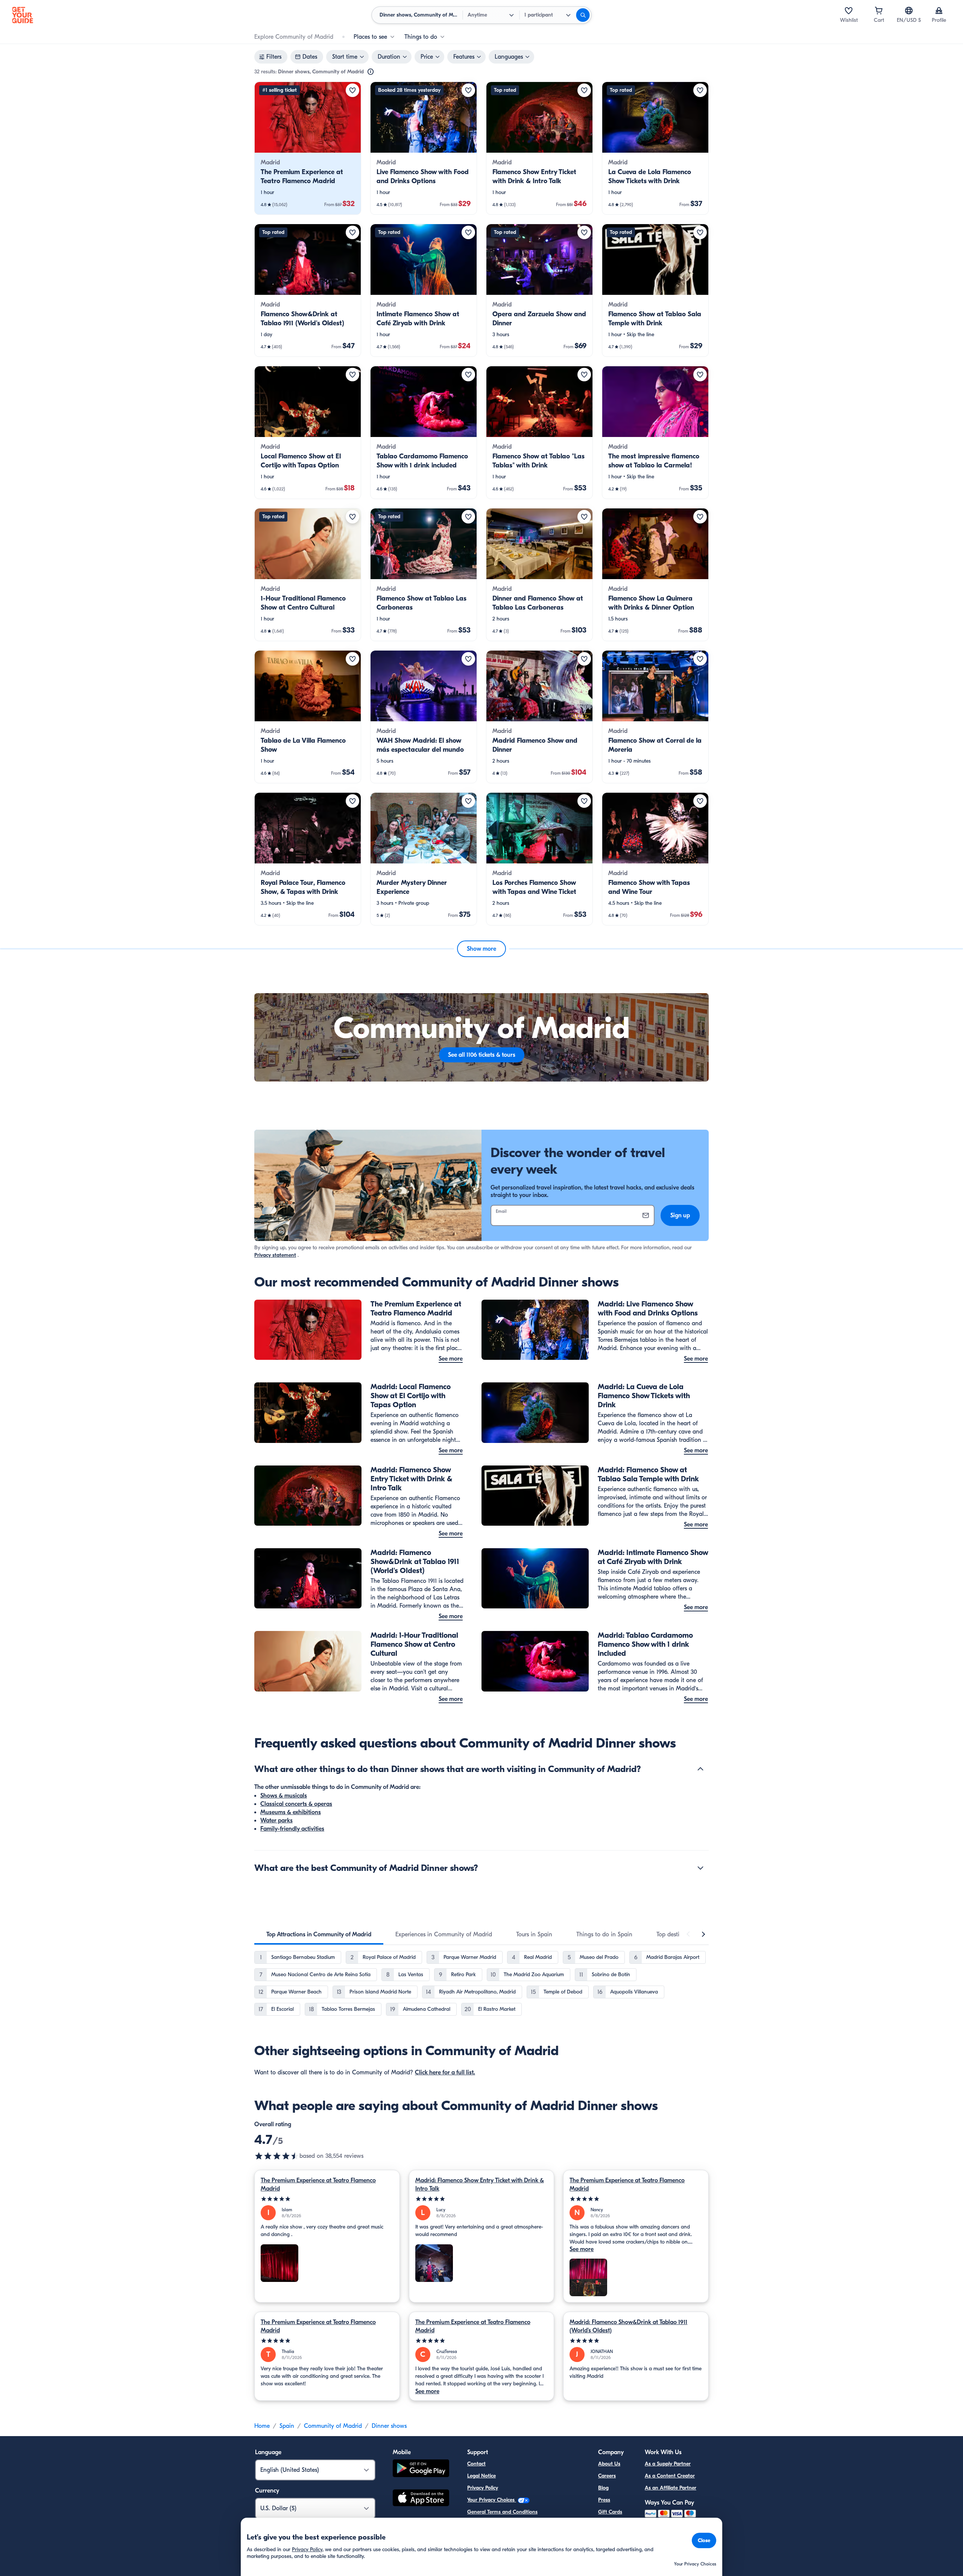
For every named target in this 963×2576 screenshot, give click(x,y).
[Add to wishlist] (352, 90)
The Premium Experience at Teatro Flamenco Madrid (318, 2185)
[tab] (319, 1934)
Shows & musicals (284, 1796)
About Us (609, 2464)
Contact (476, 2464)
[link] (308, 148)
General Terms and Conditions (502, 2512)
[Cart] (879, 11)
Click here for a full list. (445, 2072)
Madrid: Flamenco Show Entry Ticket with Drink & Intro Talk (480, 2185)
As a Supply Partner (668, 2464)
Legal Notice (481, 2476)
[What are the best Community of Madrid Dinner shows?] (700, 1868)
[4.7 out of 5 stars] (277, 2156)
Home (262, 2426)
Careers (607, 2476)
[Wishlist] (849, 11)
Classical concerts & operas (296, 1804)
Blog (603, 2488)
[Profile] (939, 11)
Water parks (276, 1820)
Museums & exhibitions (291, 1812)
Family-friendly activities (292, 1829)
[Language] (909, 11)
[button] (308, 148)
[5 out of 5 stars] (327, 2199)
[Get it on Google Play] (421, 2469)
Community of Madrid (333, 2426)
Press (604, 2500)
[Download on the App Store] (421, 2499)
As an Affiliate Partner (671, 2488)
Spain (287, 2426)
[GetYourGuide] (23, 15)
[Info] (371, 72)
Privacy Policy (483, 2488)
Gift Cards (610, 2512)
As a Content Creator (670, 2476)
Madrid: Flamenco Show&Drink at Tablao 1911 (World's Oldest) (628, 2326)
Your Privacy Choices (492, 2500)
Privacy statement (275, 1255)
